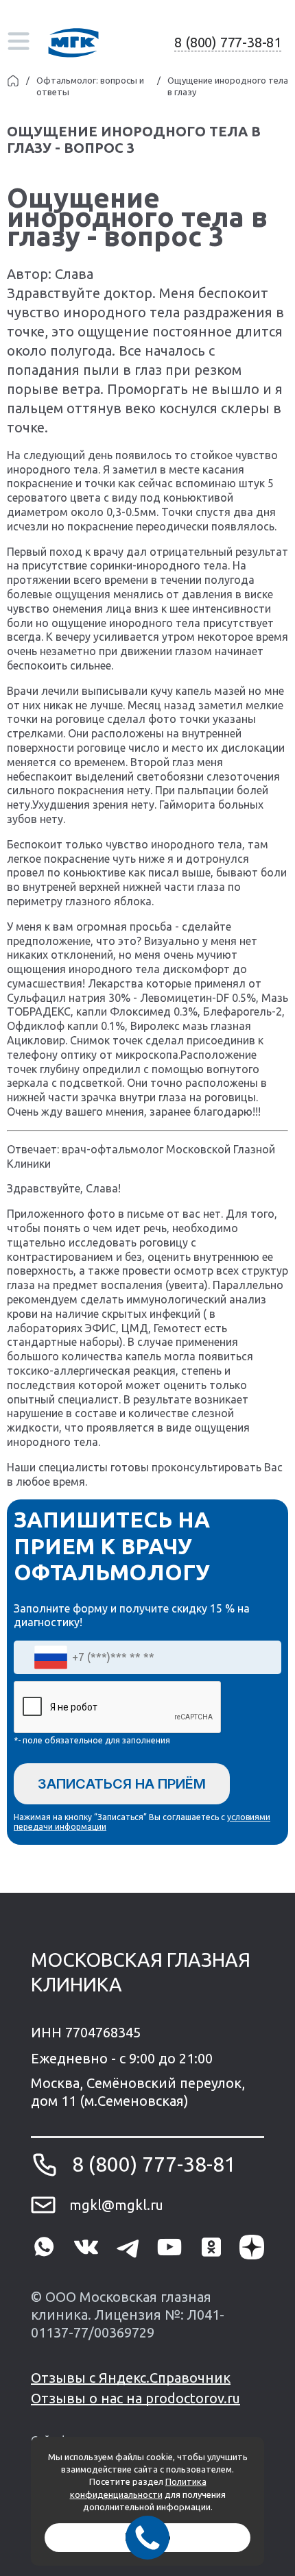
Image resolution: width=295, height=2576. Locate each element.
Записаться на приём (122, 1784)
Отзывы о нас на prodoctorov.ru (135, 2398)
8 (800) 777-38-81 (228, 42)
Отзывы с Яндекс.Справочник (131, 2378)
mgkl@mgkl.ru (116, 2205)
